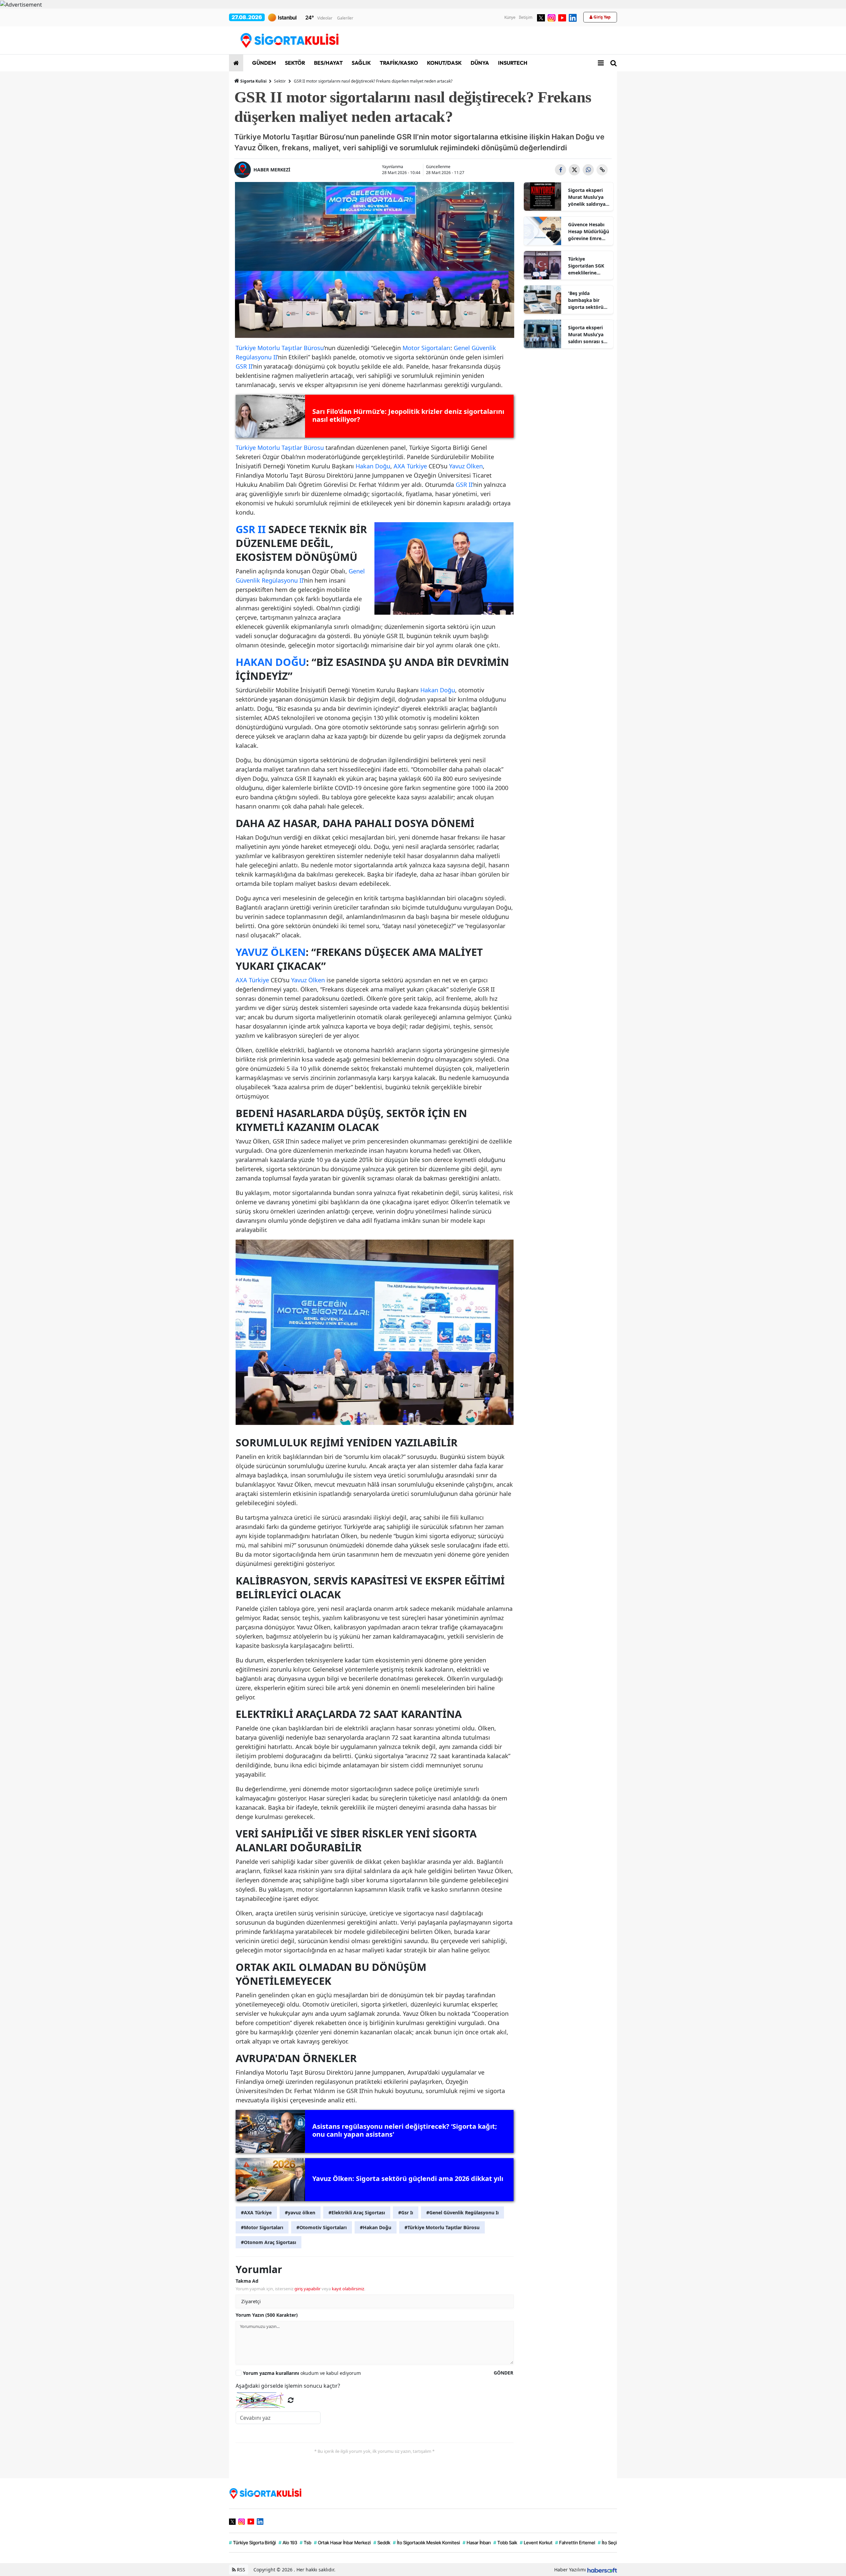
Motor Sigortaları (426, 348)
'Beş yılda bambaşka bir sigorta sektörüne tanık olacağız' (589, 300)
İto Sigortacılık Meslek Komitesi (426, 2542)
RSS (240, 2570)
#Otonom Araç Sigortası (269, 2242)
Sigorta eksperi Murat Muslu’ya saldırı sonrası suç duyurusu (588, 335)
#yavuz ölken (300, 2213)
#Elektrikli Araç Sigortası (357, 2213)
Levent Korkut (536, 2542)
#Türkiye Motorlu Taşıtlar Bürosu (442, 2227)
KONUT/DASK (444, 63)
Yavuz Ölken (466, 466)
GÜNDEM (264, 63)
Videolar (325, 18)
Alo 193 (288, 2542)
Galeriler (345, 18)
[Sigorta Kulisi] (265, 2493)
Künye (510, 17)
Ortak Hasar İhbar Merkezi (342, 2542)
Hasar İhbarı (477, 2542)
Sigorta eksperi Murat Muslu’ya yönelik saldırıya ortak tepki (587, 197)
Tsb (306, 2542)
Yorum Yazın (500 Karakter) (267, 2315)
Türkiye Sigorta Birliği (252, 2542)
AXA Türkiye (410, 466)
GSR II (244, 366)
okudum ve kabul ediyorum (302, 2373)
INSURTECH (512, 63)
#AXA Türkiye (256, 2213)
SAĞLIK (361, 63)
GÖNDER (503, 2373)
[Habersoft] (602, 2570)
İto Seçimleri (612, 2542)
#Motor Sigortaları (262, 2227)
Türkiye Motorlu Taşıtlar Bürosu (280, 348)
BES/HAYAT (328, 63)
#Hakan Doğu (376, 2227)
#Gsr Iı (406, 2213)
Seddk (382, 2542)
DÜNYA (479, 63)
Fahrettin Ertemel (575, 2542)
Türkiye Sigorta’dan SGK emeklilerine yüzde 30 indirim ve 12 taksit (587, 266)
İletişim (526, 17)
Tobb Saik (505, 2542)
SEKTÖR (294, 63)
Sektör (280, 81)
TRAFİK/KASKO (398, 63)
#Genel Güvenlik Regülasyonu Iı (462, 2213)
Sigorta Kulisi (253, 81)
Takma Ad (247, 2281)
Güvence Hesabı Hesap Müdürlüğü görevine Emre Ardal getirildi (589, 232)
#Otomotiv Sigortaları (322, 2227)
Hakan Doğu (373, 466)
